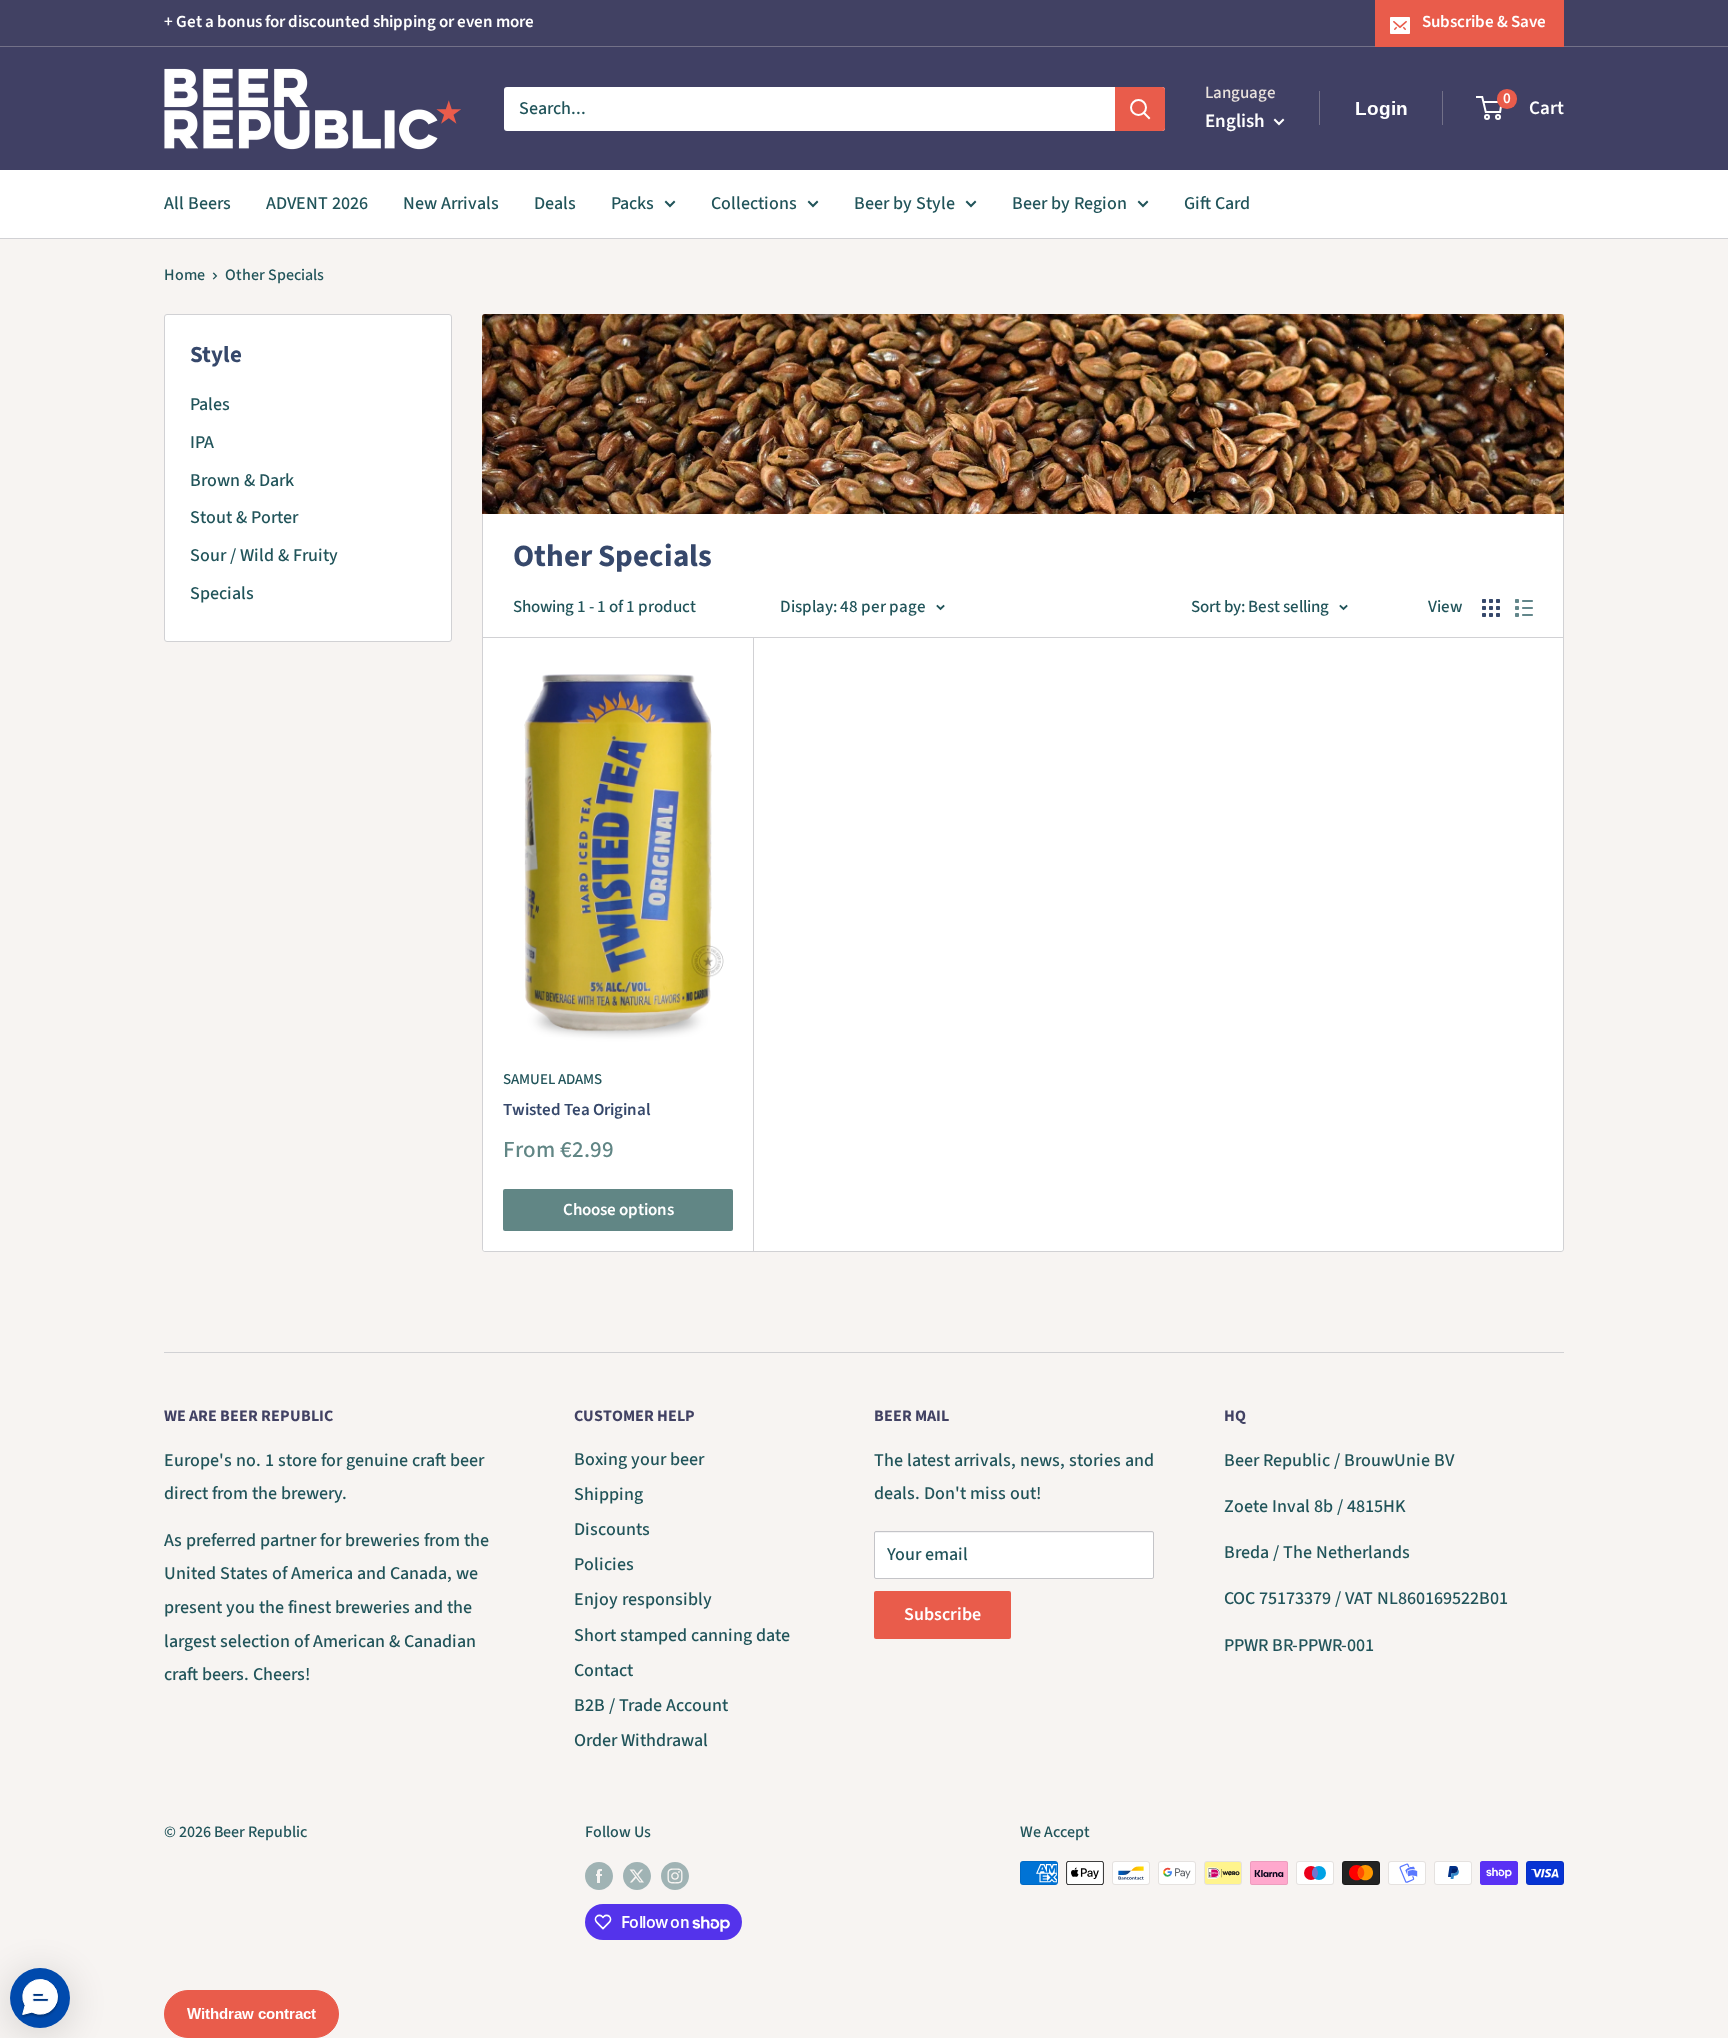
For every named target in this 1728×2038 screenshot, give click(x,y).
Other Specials (274, 275)
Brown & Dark (242, 480)
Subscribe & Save (1484, 22)
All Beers (197, 203)
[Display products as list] (1524, 608)
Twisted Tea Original (577, 1110)
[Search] (1140, 108)
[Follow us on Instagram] (675, 1876)
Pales (210, 404)
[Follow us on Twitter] (637, 1876)
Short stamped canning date (682, 1635)
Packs (632, 203)
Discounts (612, 1529)
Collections (754, 203)
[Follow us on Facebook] (599, 1876)
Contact (603, 1670)
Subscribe (942, 1614)
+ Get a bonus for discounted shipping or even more (349, 22)
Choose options (618, 1210)
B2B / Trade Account (651, 1705)
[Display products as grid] (1491, 608)
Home (184, 275)
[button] (40, 1998)
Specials (222, 593)
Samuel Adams (552, 1079)
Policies (604, 1564)
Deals (555, 203)
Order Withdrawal (641, 1740)
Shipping (608, 1494)
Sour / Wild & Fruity (264, 555)
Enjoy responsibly (643, 1599)
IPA (202, 442)
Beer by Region (1069, 203)
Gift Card (1217, 203)
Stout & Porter (244, 517)
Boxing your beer (639, 1459)
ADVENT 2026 (317, 203)
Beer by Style (904, 203)
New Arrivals (451, 203)
